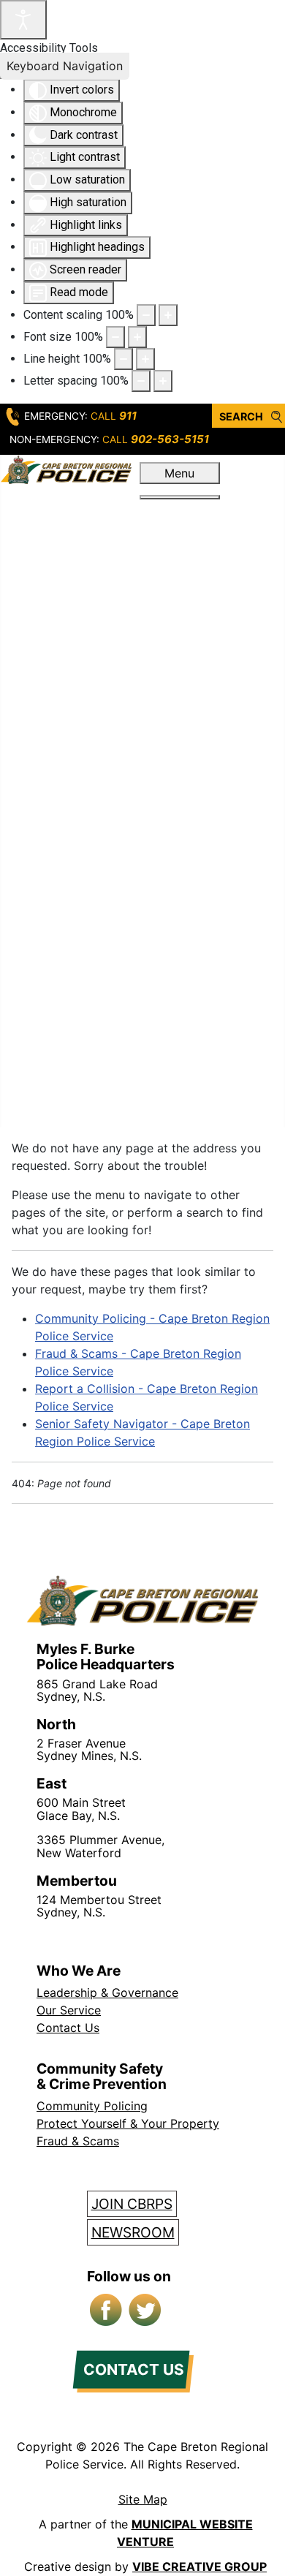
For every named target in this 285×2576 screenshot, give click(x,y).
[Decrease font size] (115, 337)
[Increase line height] (145, 359)
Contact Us (68, 2028)
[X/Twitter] (146, 2311)
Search (241, 416)
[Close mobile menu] (180, 497)
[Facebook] (107, 2311)
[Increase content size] (168, 315)
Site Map (143, 2499)
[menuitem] (179, 510)
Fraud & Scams (78, 2141)
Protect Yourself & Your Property (128, 2123)
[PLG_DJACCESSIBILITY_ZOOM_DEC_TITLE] (146, 315)
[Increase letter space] (163, 381)
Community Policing (92, 2106)
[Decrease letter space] (141, 381)
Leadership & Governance (107, 1993)
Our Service (69, 2010)
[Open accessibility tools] (23, 20)
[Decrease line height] (123, 359)
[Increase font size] (137, 337)
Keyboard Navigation (65, 66)
